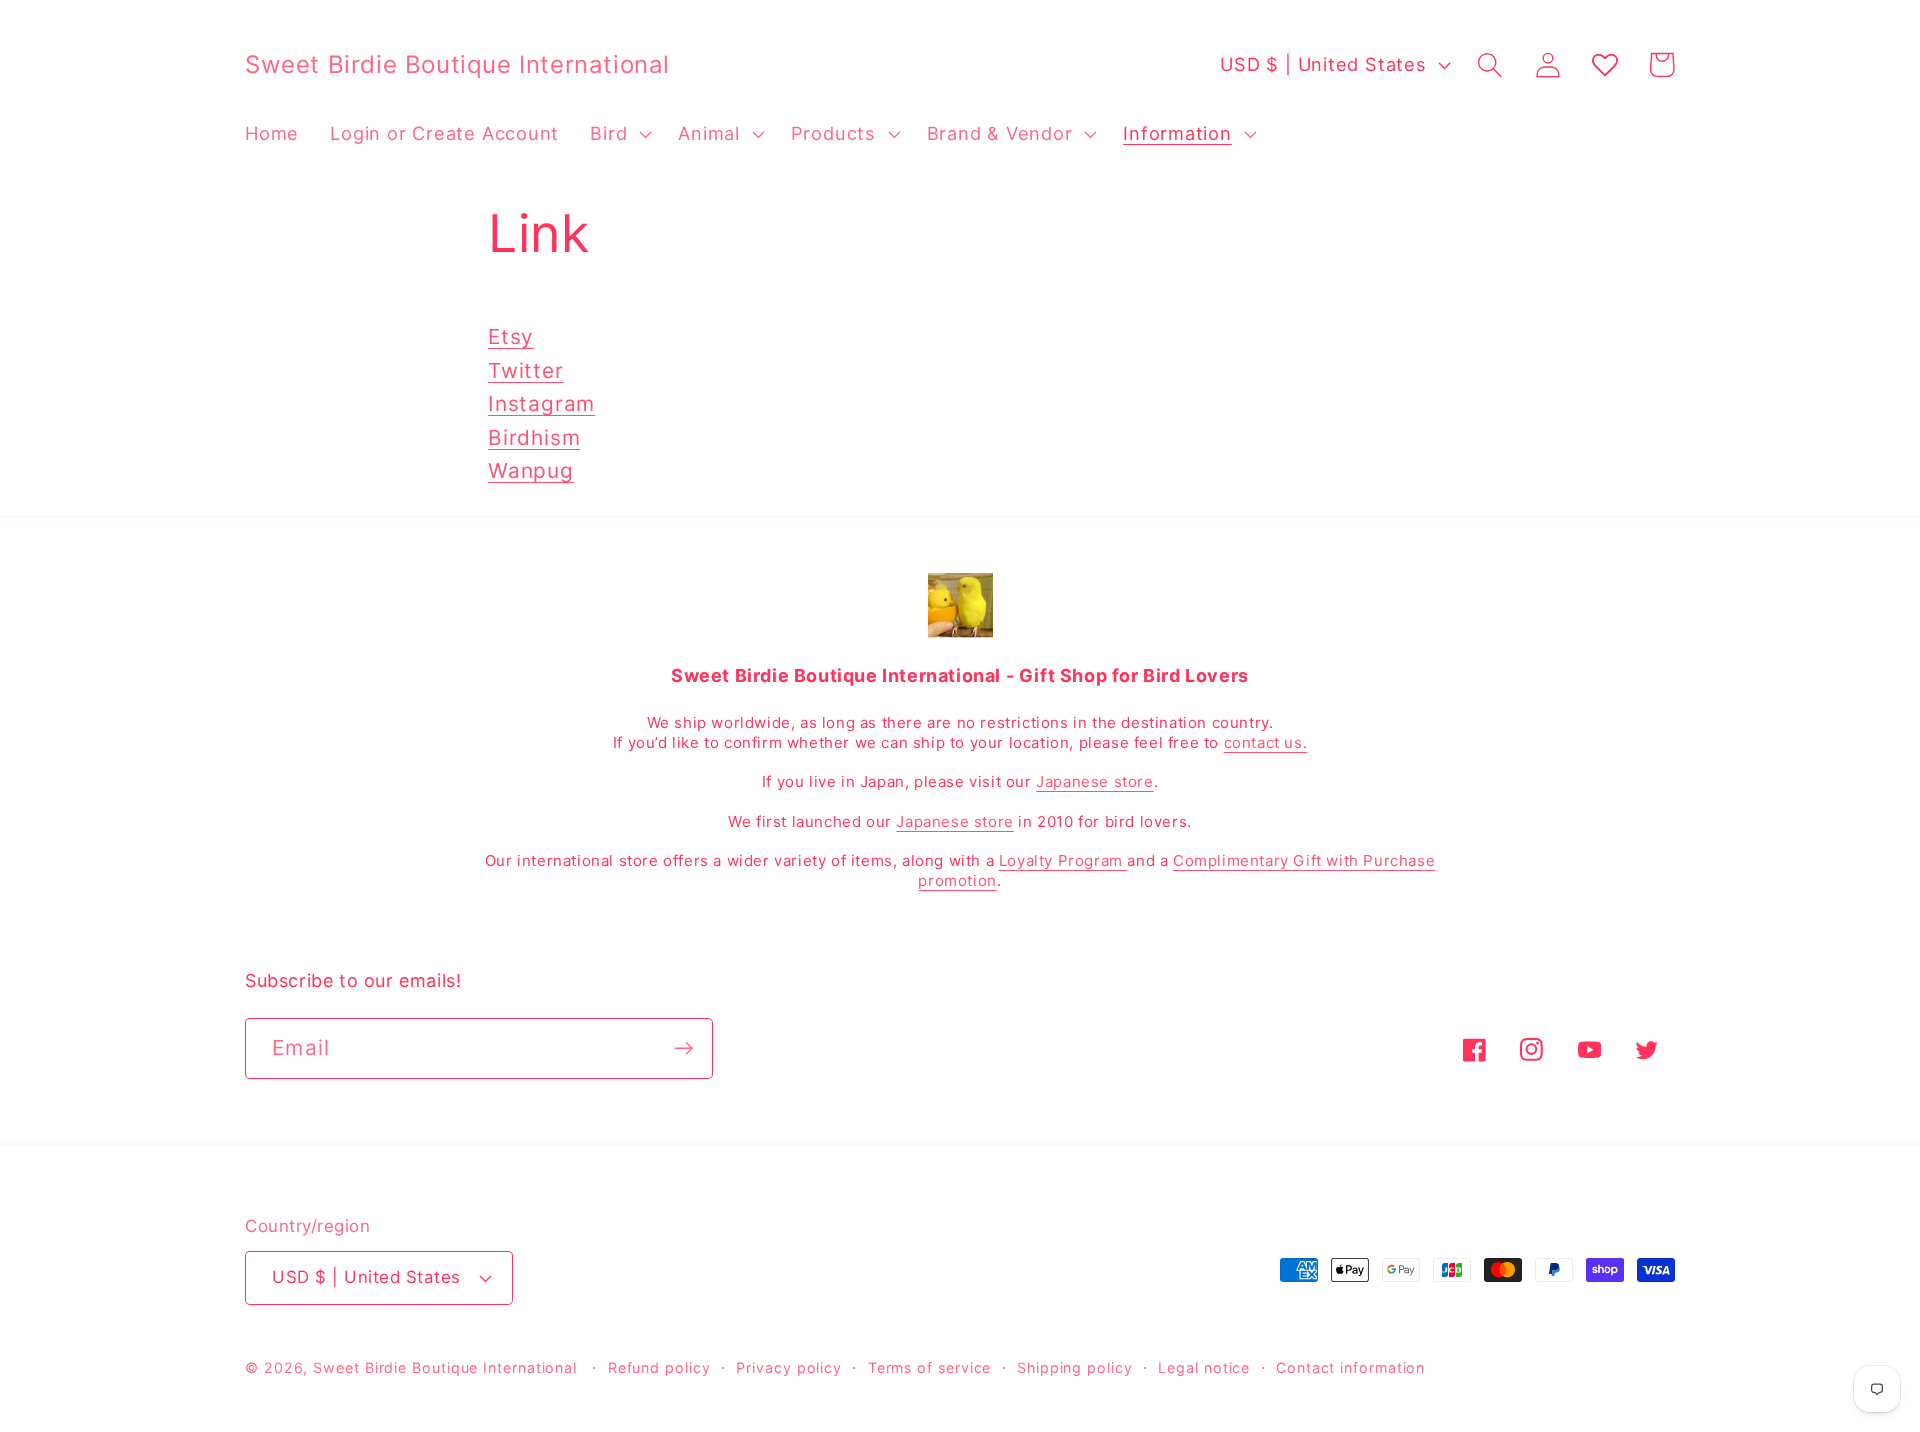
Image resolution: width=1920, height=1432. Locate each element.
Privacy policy (789, 1367)
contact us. (1266, 742)
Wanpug (531, 470)
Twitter (525, 370)
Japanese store (1094, 781)
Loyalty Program (1063, 860)
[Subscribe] (683, 1048)
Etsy (511, 336)
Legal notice (1204, 1367)
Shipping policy (1075, 1367)
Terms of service (930, 1367)
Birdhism (534, 437)
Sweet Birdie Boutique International (445, 1367)
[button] (619, 134)
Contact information (1350, 1367)
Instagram (541, 403)
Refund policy (659, 1367)
